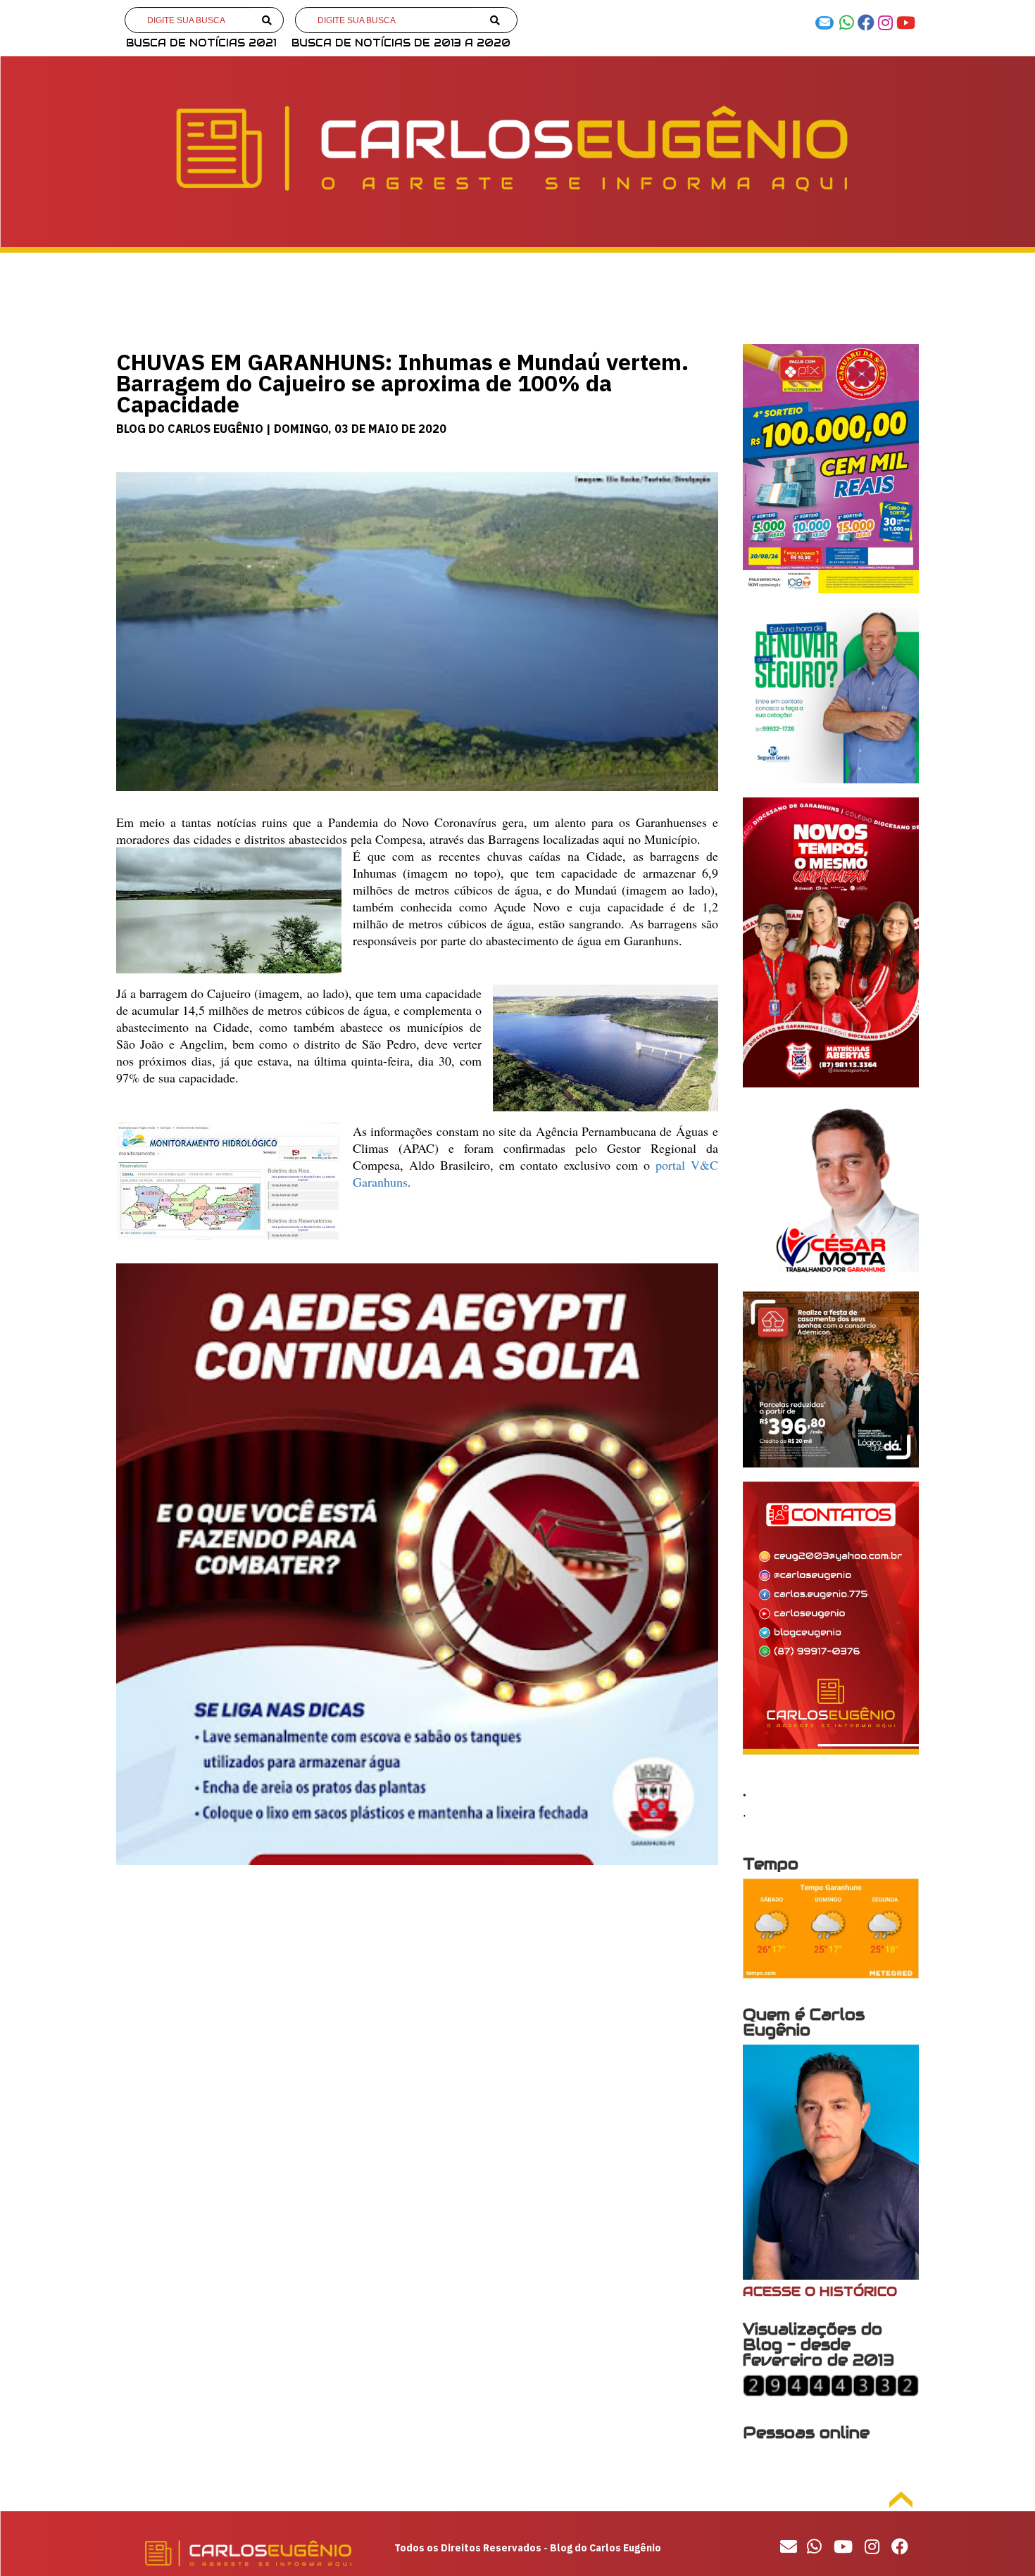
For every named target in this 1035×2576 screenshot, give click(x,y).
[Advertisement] (417, 1990)
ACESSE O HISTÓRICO (820, 2291)
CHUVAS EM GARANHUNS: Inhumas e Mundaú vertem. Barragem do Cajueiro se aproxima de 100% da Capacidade (402, 383)
